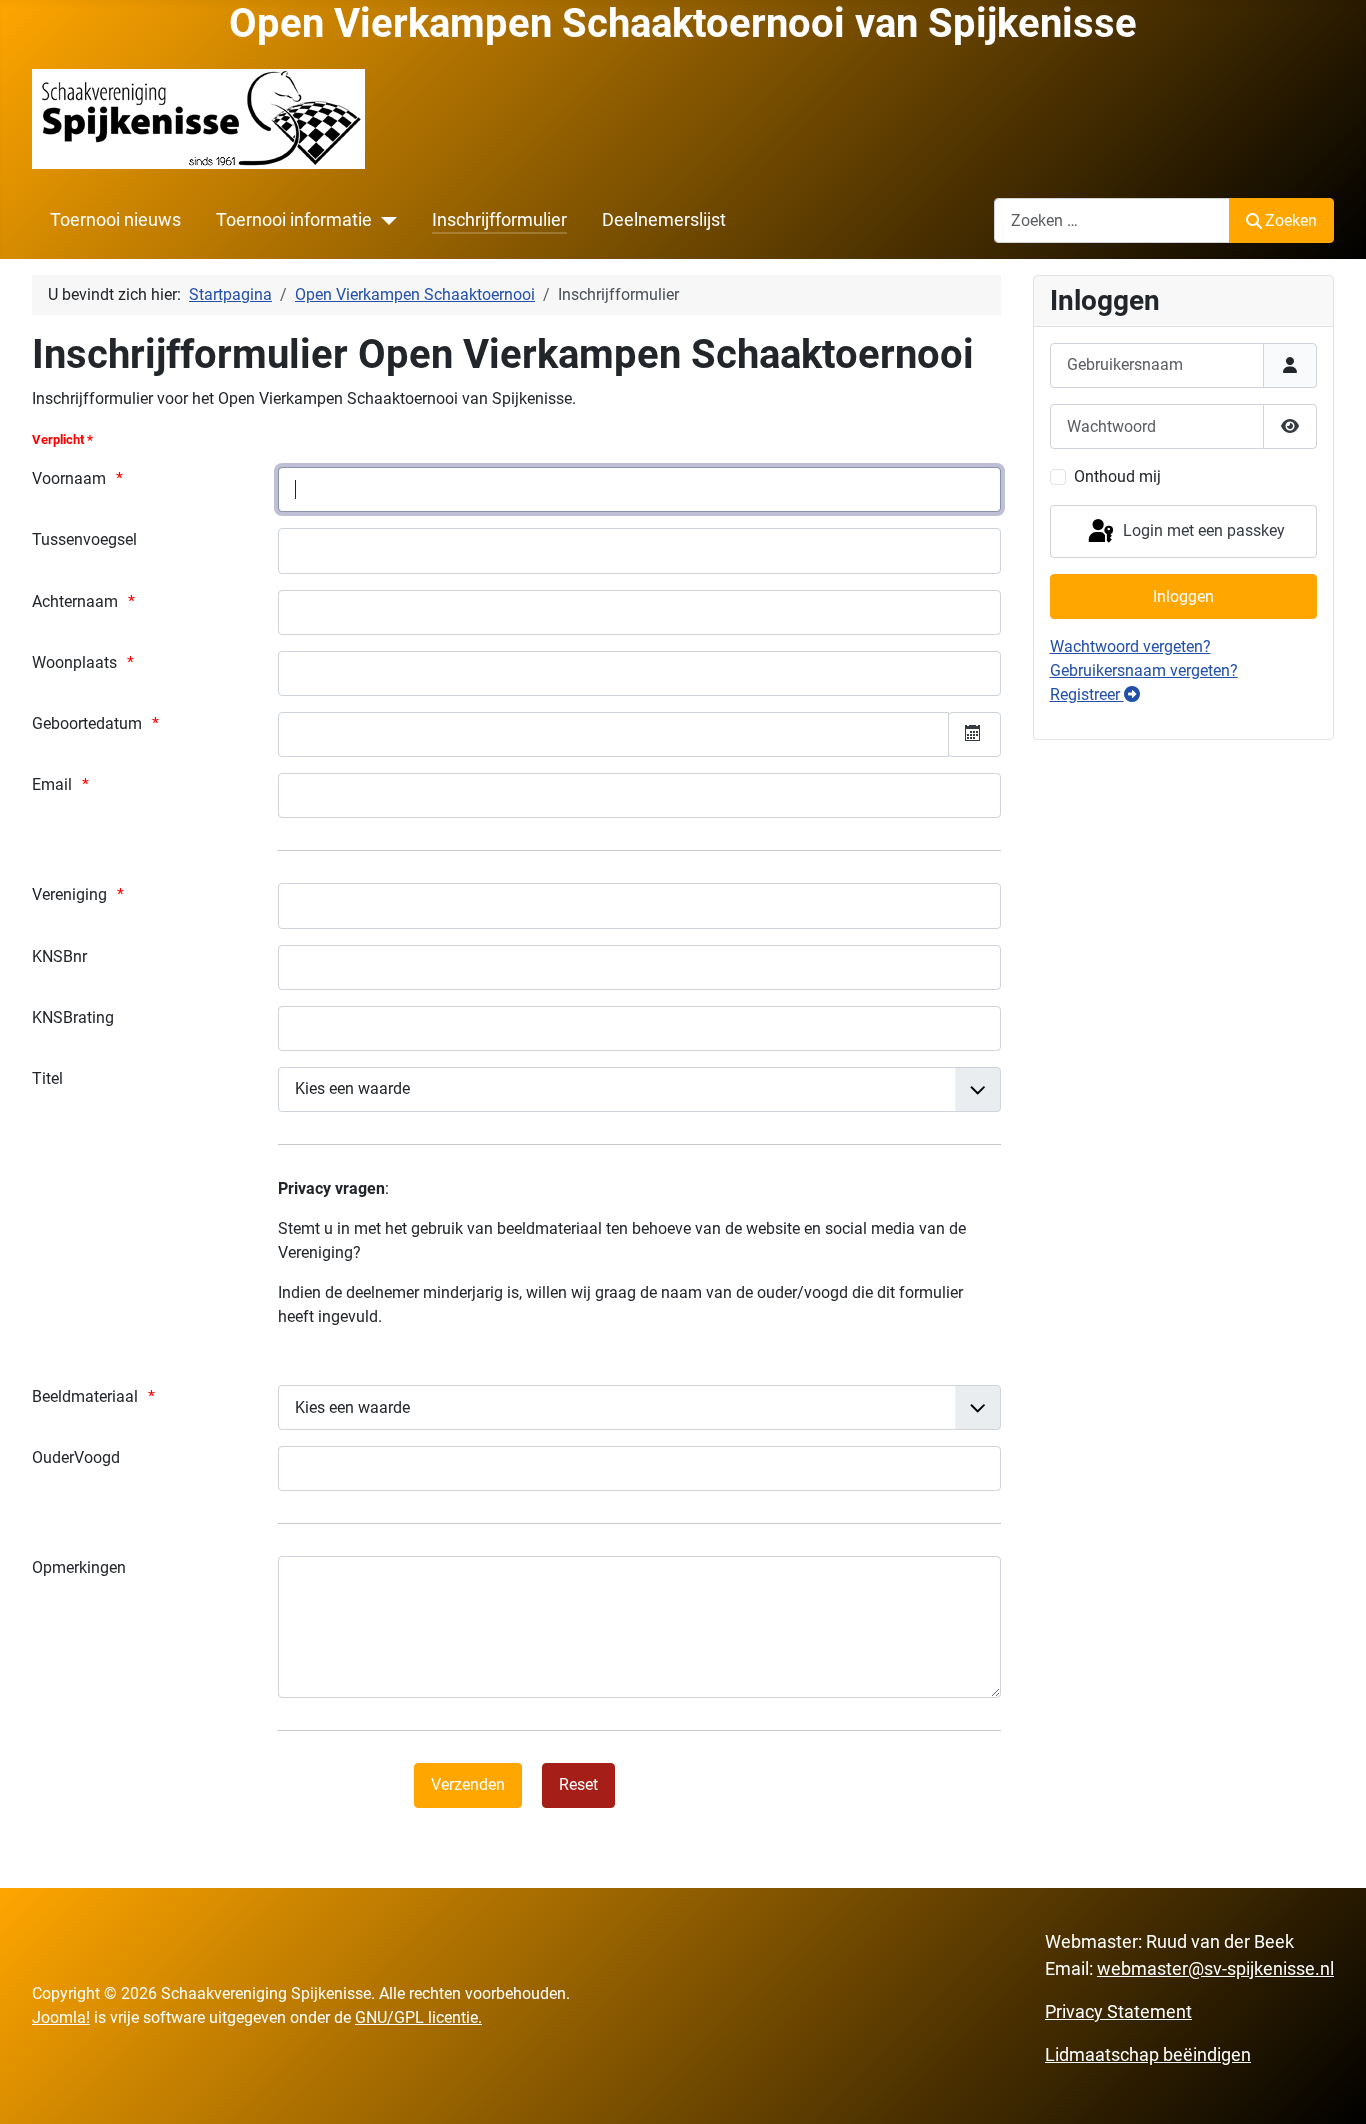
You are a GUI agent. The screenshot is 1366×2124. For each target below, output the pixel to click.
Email (52, 784)
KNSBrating (73, 1017)
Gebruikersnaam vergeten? (1144, 670)
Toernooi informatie (294, 220)
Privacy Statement (1118, 2011)
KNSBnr (59, 956)
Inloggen (1183, 596)
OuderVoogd (76, 1457)
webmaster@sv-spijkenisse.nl (1215, 1968)
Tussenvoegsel (84, 539)
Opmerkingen (79, 1567)
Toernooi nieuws (115, 220)
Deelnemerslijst (664, 220)
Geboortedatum (87, 723)
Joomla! (61, 2017)
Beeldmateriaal (85, 1396)
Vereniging (69, 894)
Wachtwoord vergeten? (1130, 646)
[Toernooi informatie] (384, 220)
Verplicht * (62, 439)
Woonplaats (74, 662)
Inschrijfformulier (499, 220)
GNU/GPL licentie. (418, 2017)
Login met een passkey (1202, 530)
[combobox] (1112, 220)
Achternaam (75, 601)
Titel (47, 1078)
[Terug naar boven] (1331, 2087)
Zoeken (1291, 220)
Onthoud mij (1117, 476)
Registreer (1087, 694)
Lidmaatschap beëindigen (1148, 2054)
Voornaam (69, 478)
